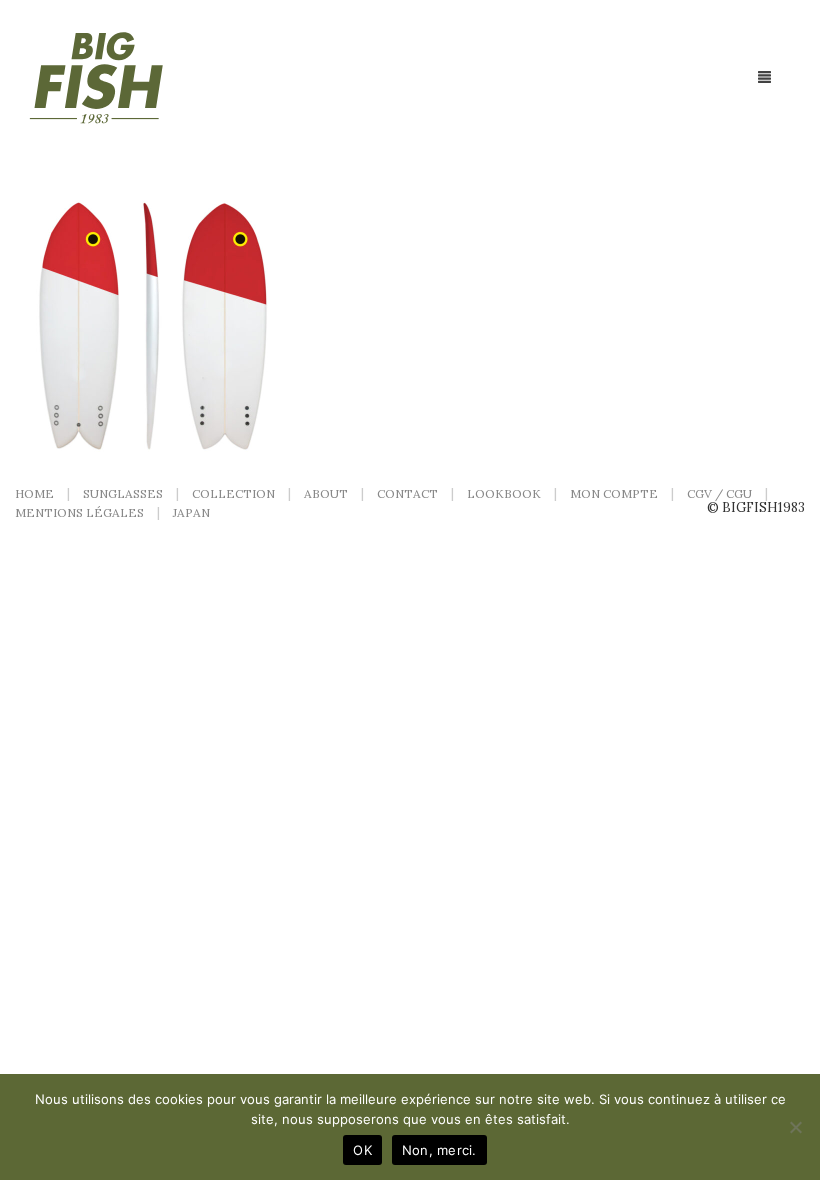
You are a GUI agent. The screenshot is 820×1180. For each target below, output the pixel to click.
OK (362, 1150)
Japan (191, 512)
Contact (407, 493)
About (326, 493)
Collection (233, 493)
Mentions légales (79, 512)
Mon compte (614, 493)
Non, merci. (439, 1150)
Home (34, 493)
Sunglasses (123, 493)
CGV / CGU (719, 493)
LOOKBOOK (504, 493)
